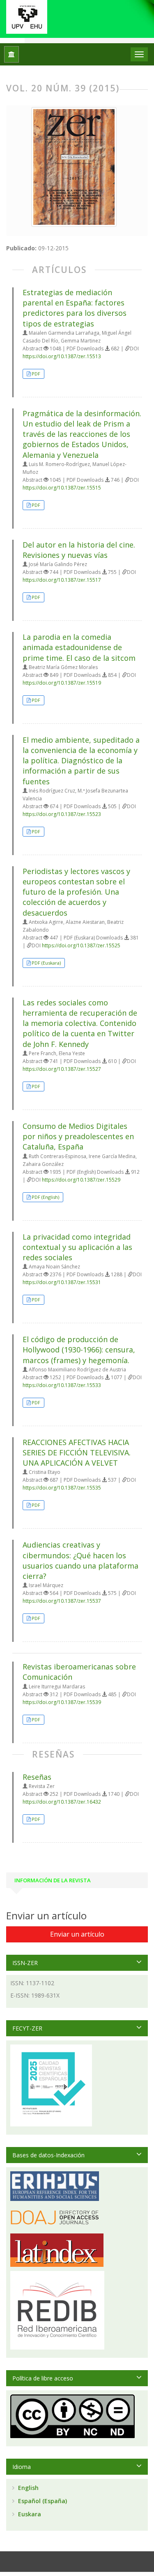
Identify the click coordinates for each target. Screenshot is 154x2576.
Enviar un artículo (77, 1934)
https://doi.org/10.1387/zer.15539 (62, 1702)
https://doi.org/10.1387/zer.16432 (62, 1802)
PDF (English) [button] (45, 1197)
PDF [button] (36, 374)
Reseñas (37, 1777)
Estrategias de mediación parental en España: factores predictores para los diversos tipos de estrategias (75, 308)
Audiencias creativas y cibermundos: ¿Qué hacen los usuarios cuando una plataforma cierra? (80, 1560)
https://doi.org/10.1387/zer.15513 (62, 356)
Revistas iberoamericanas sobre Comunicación (79, 1672)
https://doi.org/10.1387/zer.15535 (62, 1488)
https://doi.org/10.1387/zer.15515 (62, 488)
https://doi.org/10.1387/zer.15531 (62, 1282)
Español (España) (42, 2501)
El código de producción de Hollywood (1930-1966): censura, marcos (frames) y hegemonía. (79, 1350)
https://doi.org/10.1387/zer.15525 (81, 945)
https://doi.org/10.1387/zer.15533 (62, 1385)
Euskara (29, 2514)
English (28, 2488)
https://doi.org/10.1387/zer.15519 (62, 683)
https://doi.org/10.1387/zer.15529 (81, 1180)
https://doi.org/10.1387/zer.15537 (62, 1601)
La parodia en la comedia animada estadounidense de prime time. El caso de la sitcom (79, 647)
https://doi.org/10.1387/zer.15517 (62, 580)
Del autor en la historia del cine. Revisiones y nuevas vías (79, 550)
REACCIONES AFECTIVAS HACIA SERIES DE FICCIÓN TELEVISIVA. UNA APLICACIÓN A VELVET (77, 1452)
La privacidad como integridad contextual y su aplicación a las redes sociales (77, 1247)
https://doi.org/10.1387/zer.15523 (62, 814)
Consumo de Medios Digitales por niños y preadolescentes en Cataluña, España (78, 1136)
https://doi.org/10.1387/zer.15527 (62, 1069)
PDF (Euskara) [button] (46, 963)
